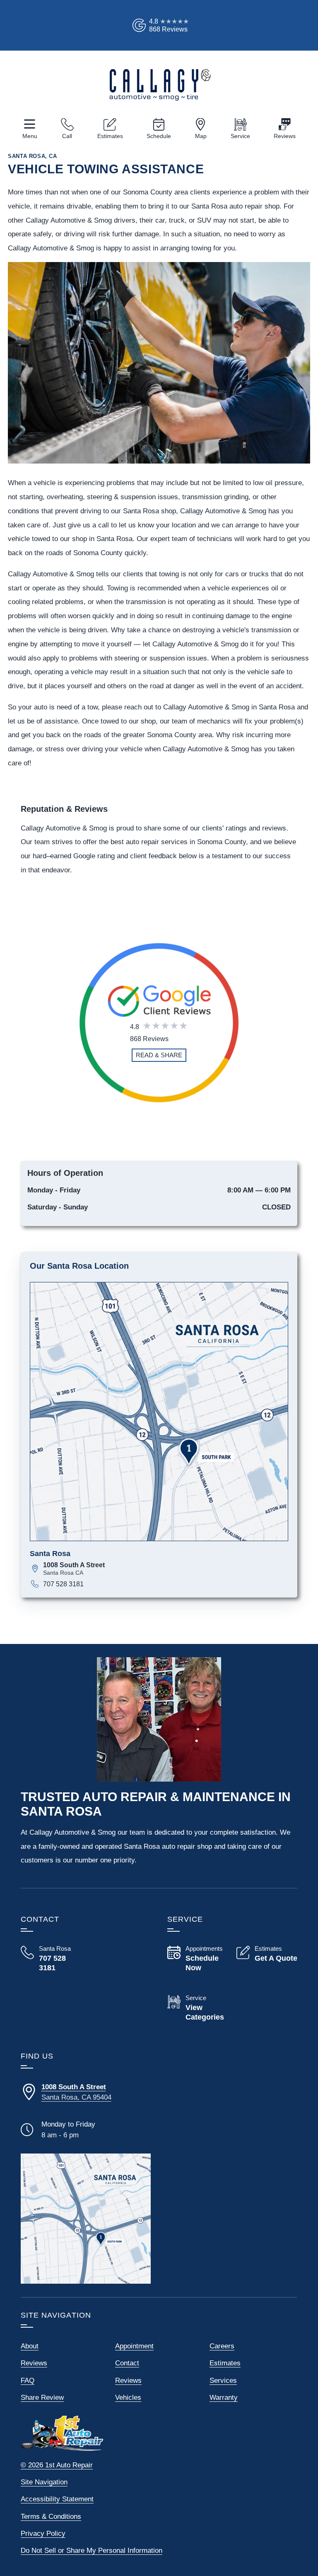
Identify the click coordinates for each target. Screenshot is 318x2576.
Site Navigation (44, 2482)
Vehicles (128, 2398)
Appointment (134, 2346)
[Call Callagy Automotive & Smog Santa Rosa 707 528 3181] (51, 1959)
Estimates (110, 136)
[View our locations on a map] (86, 2219)
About (30, 2346)
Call (67, 136)
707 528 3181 (63, 1584)
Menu (30, 136)
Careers (222, 2346)
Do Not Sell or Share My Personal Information (92, 2551)
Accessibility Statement (57, 2499)
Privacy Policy (43, 2534)
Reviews (285, 136)
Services (223, 2381)
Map (201, 136)
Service (240, 136)
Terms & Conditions (51, 2517)
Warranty (224, 2398)
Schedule (159, 136)
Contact (127, 2363)
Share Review (42, 2398)
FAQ (28, 2381)
